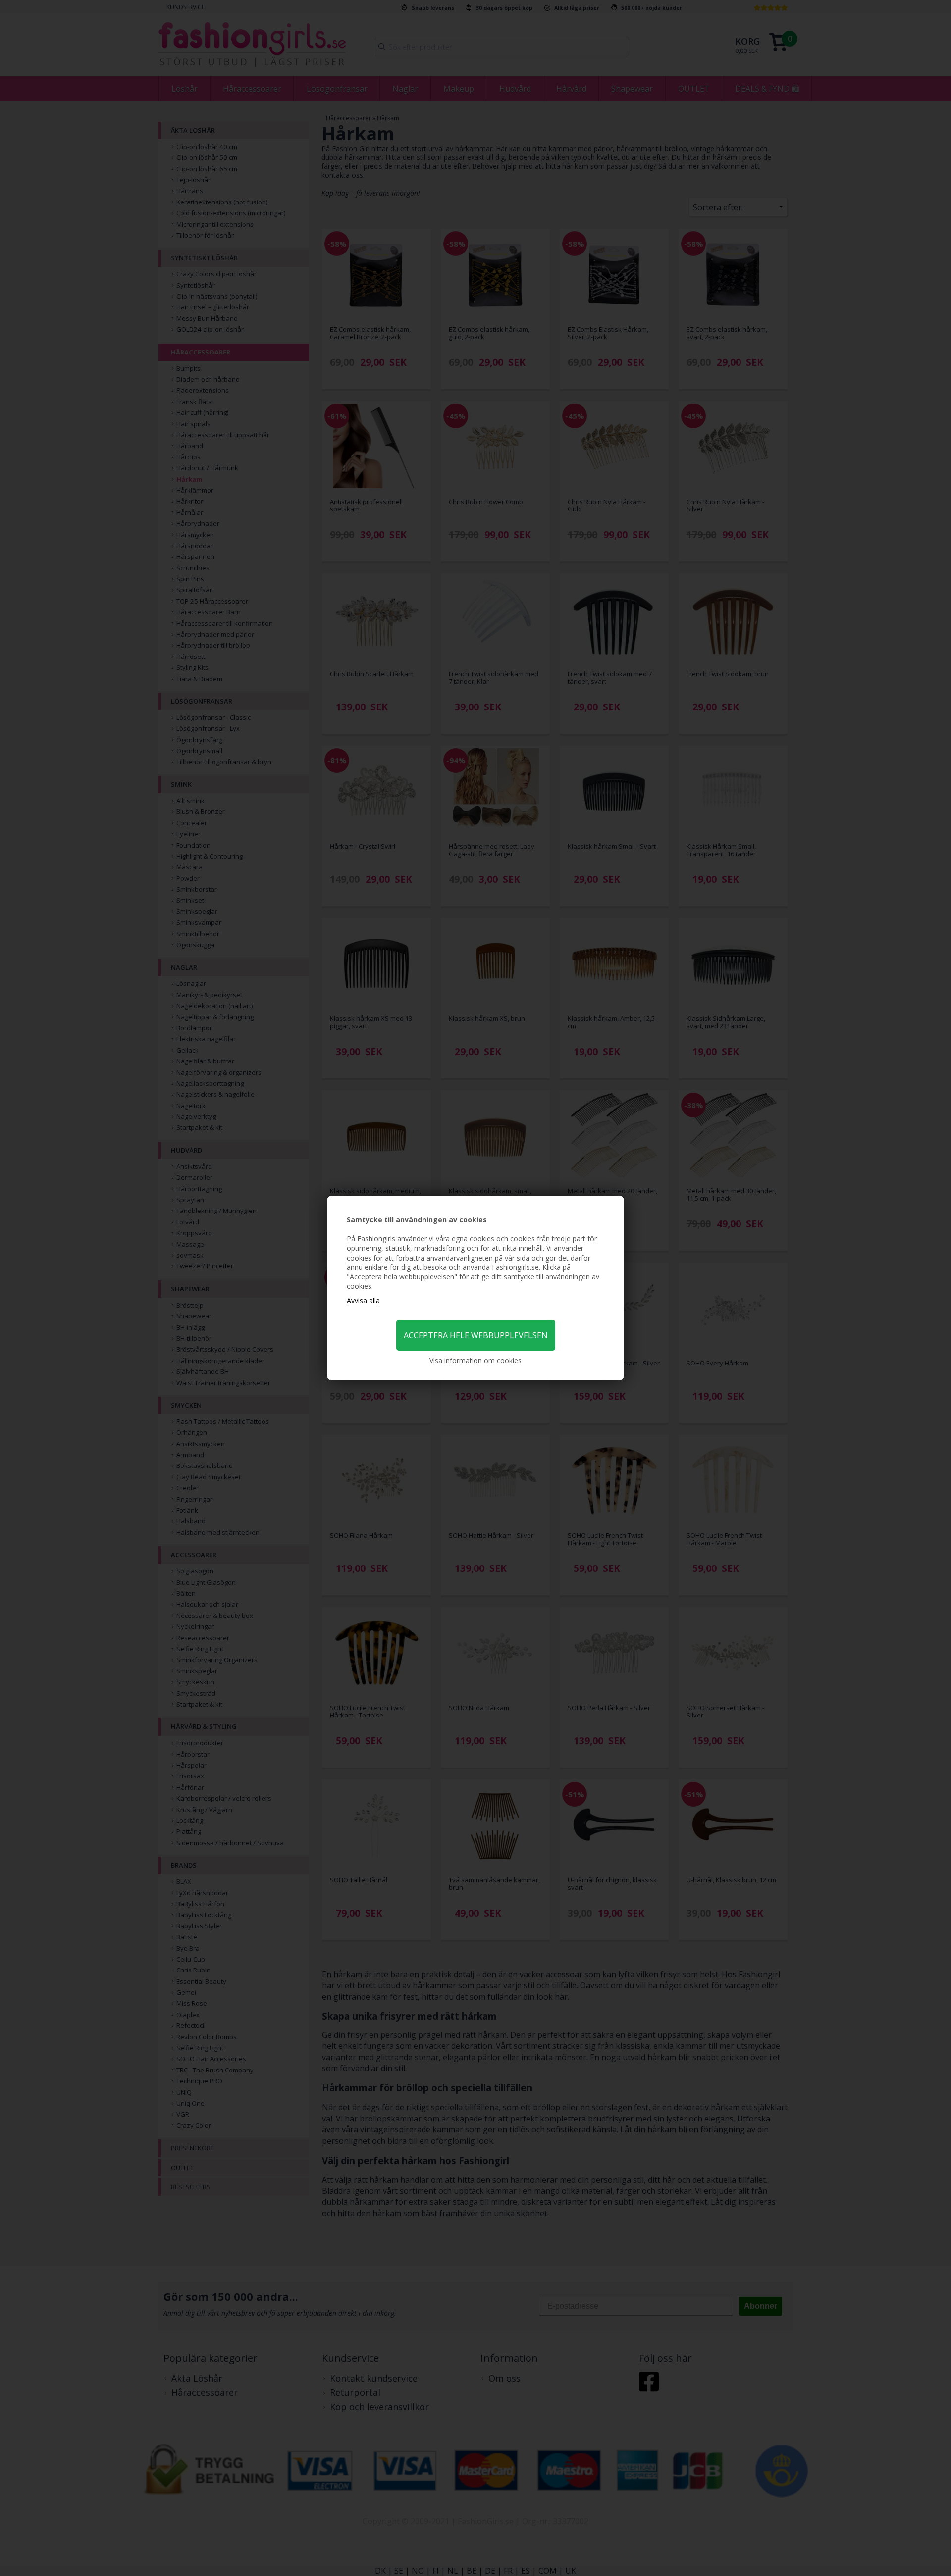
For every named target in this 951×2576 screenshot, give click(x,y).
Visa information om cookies (475, 1360)
